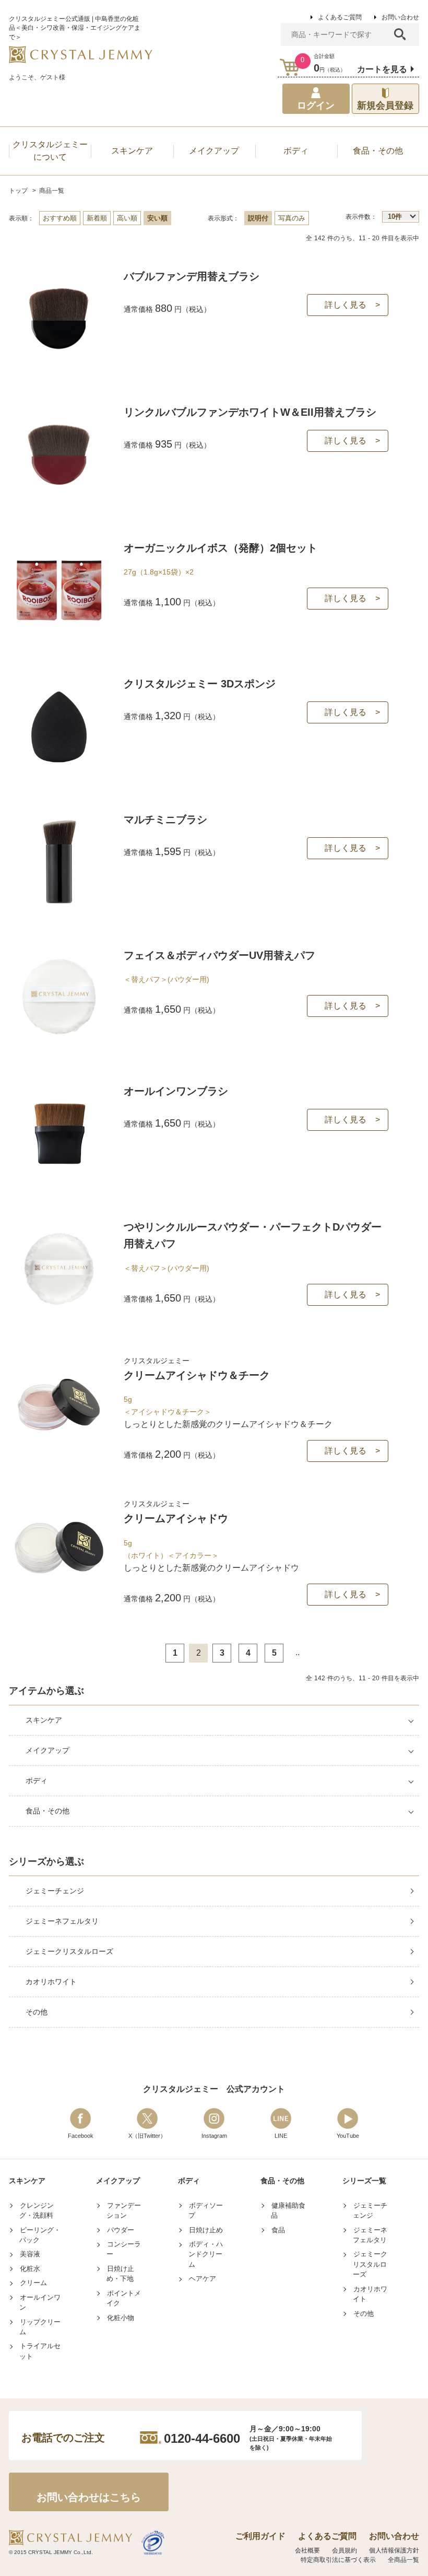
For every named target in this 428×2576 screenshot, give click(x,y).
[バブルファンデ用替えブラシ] (59, 362)
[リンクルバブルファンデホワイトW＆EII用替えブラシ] (59, 497)
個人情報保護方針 (394, 2550)
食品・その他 (47, 1811)
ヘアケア (203, 2279)
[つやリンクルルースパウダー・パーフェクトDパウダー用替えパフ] (59, 1312)
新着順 (97, 218)
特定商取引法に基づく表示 (338, 2560)
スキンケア (44, 1720)
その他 (37, 2012)
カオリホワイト (51, 1982)
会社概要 (307, 2550)
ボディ (37, 1781)
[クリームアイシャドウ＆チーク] (59, 1448)
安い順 (157, 218)
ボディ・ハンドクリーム (206, 2254)
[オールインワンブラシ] (59, 1176)
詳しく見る (346, 305)
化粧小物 (121, 2318)
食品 (278, 2230)
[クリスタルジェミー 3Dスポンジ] (59, 769)
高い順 (127, 218)
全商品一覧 (403, 2560)
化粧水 (30, 2269)
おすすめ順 (60, 218)
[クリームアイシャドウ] (59, 1591)
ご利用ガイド (260, 2536)
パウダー (121, 2230)
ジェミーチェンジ (55, 1891)
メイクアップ (47, 1750)
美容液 (30, 2254)
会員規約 (344, 2550)
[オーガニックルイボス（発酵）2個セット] (59, 633)
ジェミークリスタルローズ (69, 1951)
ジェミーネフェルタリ (62, 1921)
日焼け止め (206, 2230)
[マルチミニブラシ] (59, 905)
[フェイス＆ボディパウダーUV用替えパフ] (59, 1041)
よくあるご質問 (340, 17)
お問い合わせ (400, 17)
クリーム (33, 2283)
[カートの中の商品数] (290, 67)
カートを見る (382, 69)
